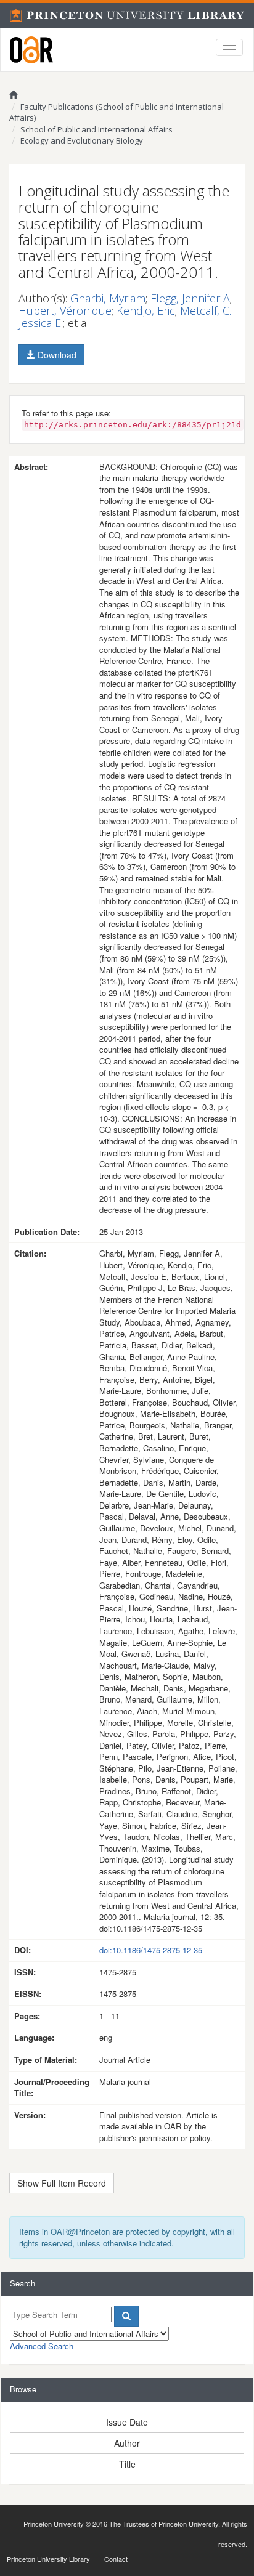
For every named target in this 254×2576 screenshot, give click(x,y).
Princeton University (54, 2524)
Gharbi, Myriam (108, 298)
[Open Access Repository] (31, 50)
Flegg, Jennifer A (190, 298)
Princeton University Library (48, 2559)
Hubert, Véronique (65, 310)
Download (56, 355)
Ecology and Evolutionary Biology (82, 140)
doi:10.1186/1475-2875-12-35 (151, 1950)
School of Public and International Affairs (96, 129)
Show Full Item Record (62, 2183)
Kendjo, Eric (146, 310)
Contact (116, 2559)
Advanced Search (42, 2346)
